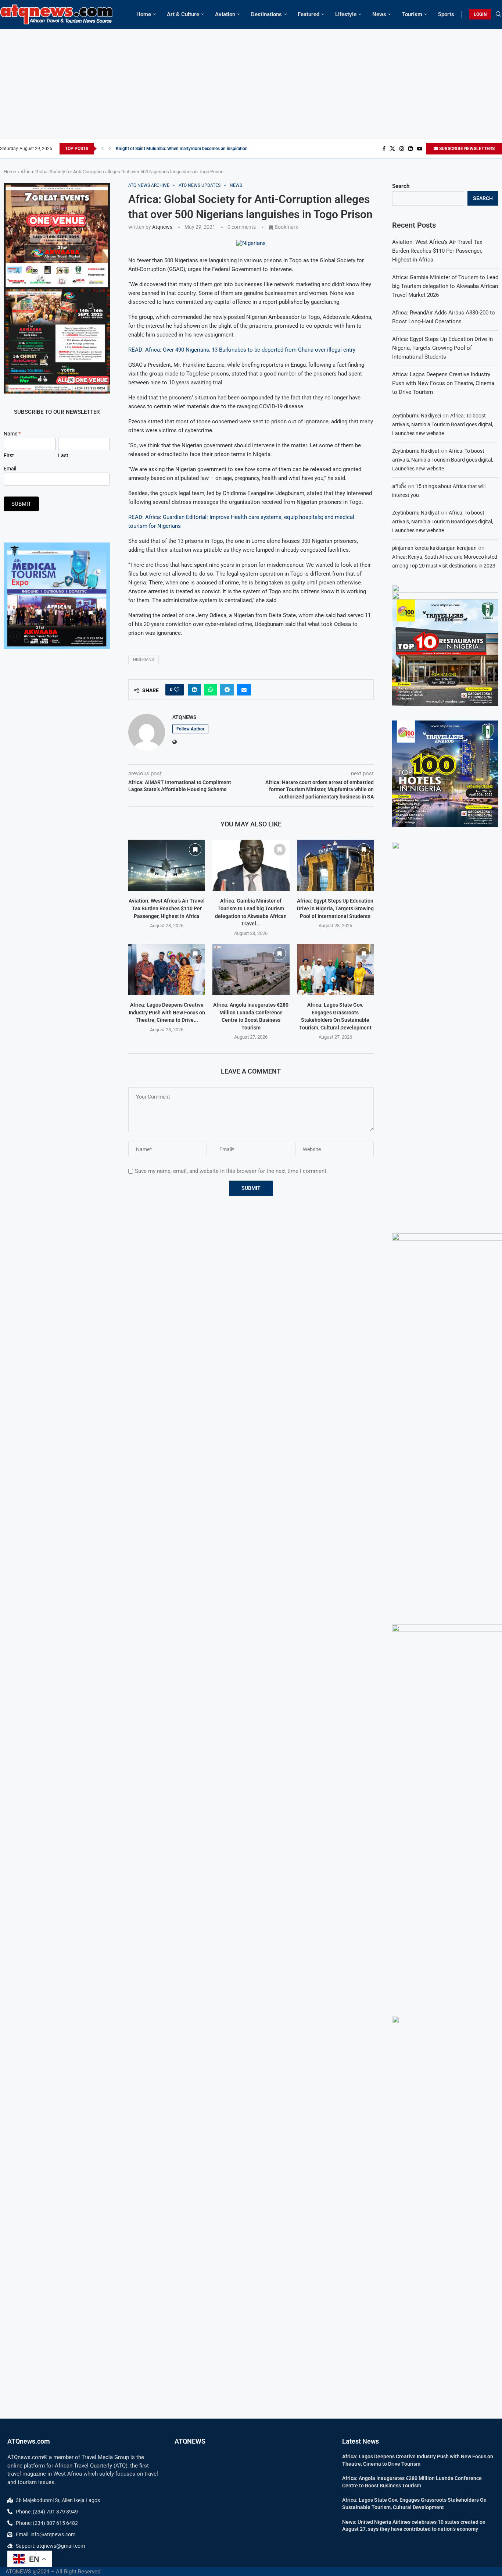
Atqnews (162, 227)
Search (401, 186)
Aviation (225, 14)
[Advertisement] (251, 84)
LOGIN (480, 14)
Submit (21, 504)
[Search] (498, 14)
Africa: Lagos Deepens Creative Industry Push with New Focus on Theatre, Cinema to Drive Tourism (443, 383)
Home (144, 14)
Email (10, 469)
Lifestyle (346, 14)
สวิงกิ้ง (399, 486)
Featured (309, 14)
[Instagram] (402, 149)
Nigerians (144, 660)
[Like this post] (177, 690)
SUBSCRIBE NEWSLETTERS (466, 149)
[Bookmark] (195, 850)
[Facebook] (384, 149)
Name (12, 434)
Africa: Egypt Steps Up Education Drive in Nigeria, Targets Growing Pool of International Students (335, 908)
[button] (103, 149)
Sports (446, 14)
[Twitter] (392, 149)
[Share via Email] (244, 690)
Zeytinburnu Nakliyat (416, 451)
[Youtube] (420, 149)
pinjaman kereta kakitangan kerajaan (434, 548)
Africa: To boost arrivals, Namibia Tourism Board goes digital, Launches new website (443, 424)
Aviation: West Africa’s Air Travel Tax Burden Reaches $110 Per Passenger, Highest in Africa (167, 908)
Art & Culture (183, 14)
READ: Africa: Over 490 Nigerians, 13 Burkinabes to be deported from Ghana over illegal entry (242, 350)
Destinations (266, 14)
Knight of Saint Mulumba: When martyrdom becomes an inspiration (182, 149)
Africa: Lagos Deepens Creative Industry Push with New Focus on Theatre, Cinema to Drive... (167, 1012)
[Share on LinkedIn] (194, 690)
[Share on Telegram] (227, 690)
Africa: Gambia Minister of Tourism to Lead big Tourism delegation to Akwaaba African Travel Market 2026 (445, 286)
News (379, 14)
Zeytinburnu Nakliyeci (417, 416)
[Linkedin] (410, 149)
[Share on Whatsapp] (211, 690)
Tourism (412, 14)
